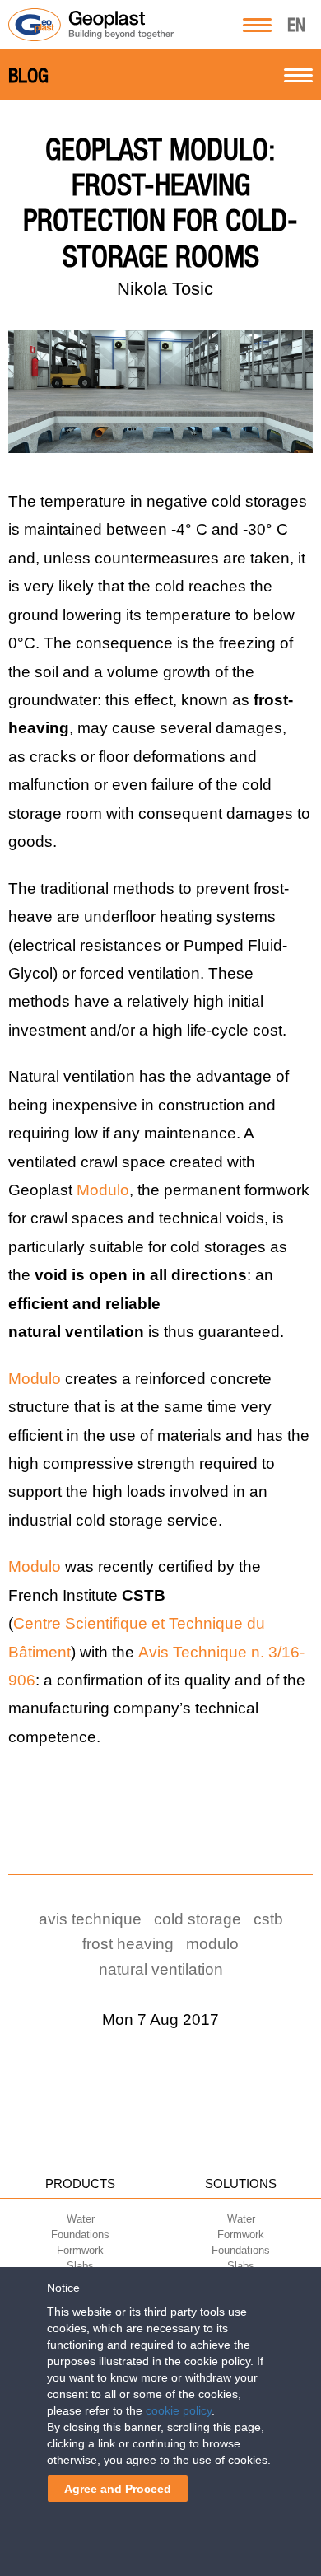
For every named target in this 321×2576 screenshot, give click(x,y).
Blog (28, 76)
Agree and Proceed (118, 2489)
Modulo (103, 1190)
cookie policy (179, 2410)
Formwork (80, 2250)
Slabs (80, 2266)
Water (81, 2219)
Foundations (80, 2235)
